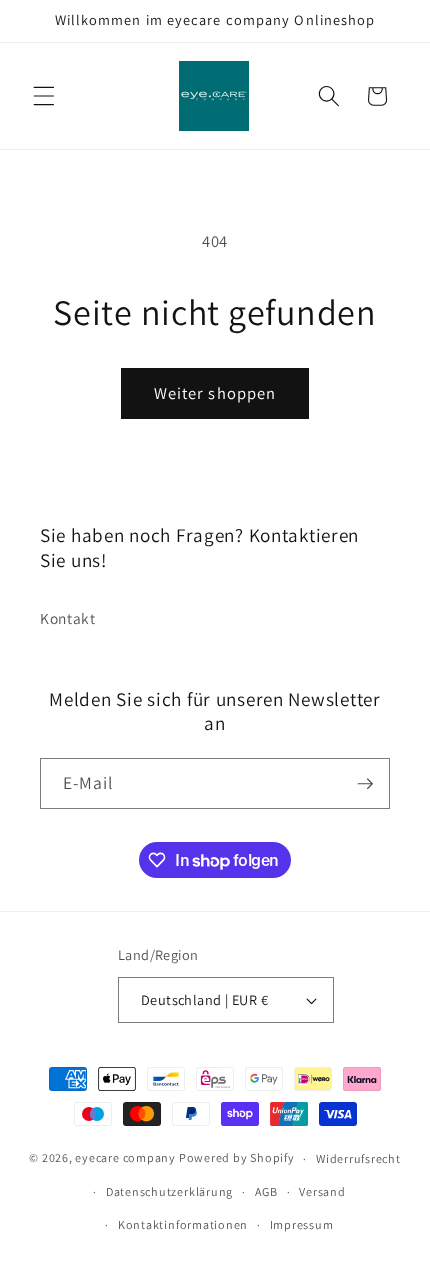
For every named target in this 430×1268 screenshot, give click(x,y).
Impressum (302, 1224)
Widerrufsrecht (358, 1158)
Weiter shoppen (215, 393)
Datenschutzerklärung (169, 1191)
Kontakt (68, 618)
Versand (322, 1191)
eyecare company (125, 1158)
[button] (44, 96)
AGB (266, 1191)
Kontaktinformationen (183, 1224)
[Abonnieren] (365, 784)
